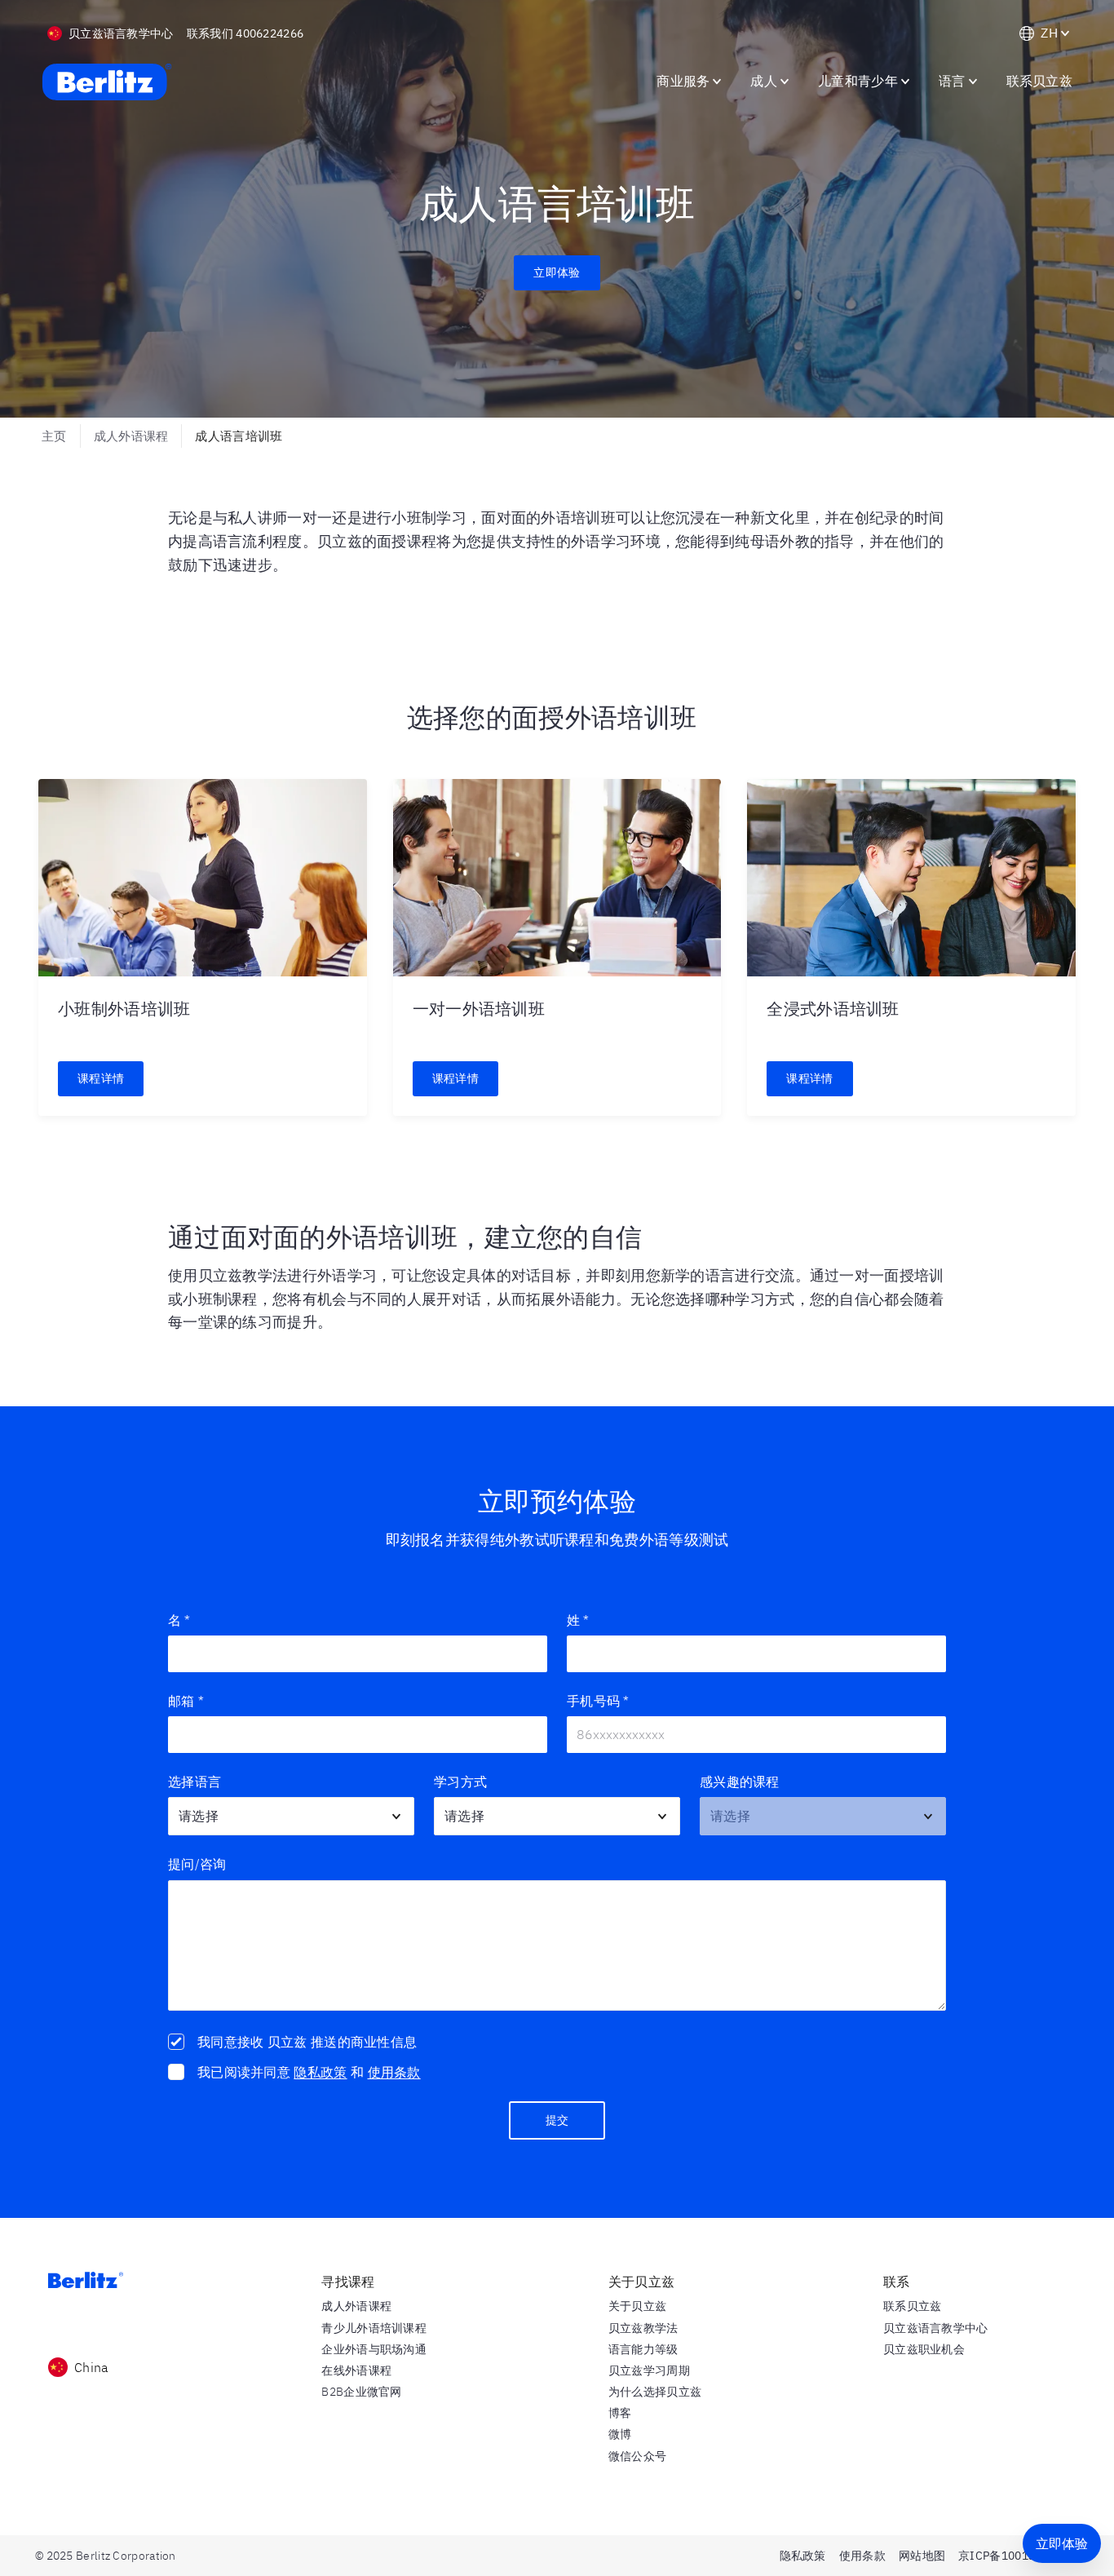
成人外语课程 (131, 436)
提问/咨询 (197, 1864)
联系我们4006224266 (245, 33)
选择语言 (195, 1782)
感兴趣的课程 (740, 1782)
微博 (620, 2434)
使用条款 (394, 2072)
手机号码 (598, 1701)
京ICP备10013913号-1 (1019, 2556)
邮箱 (186, 1701)
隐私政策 (320, 2072)
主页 (54, 436)
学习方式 (460, 1782)
